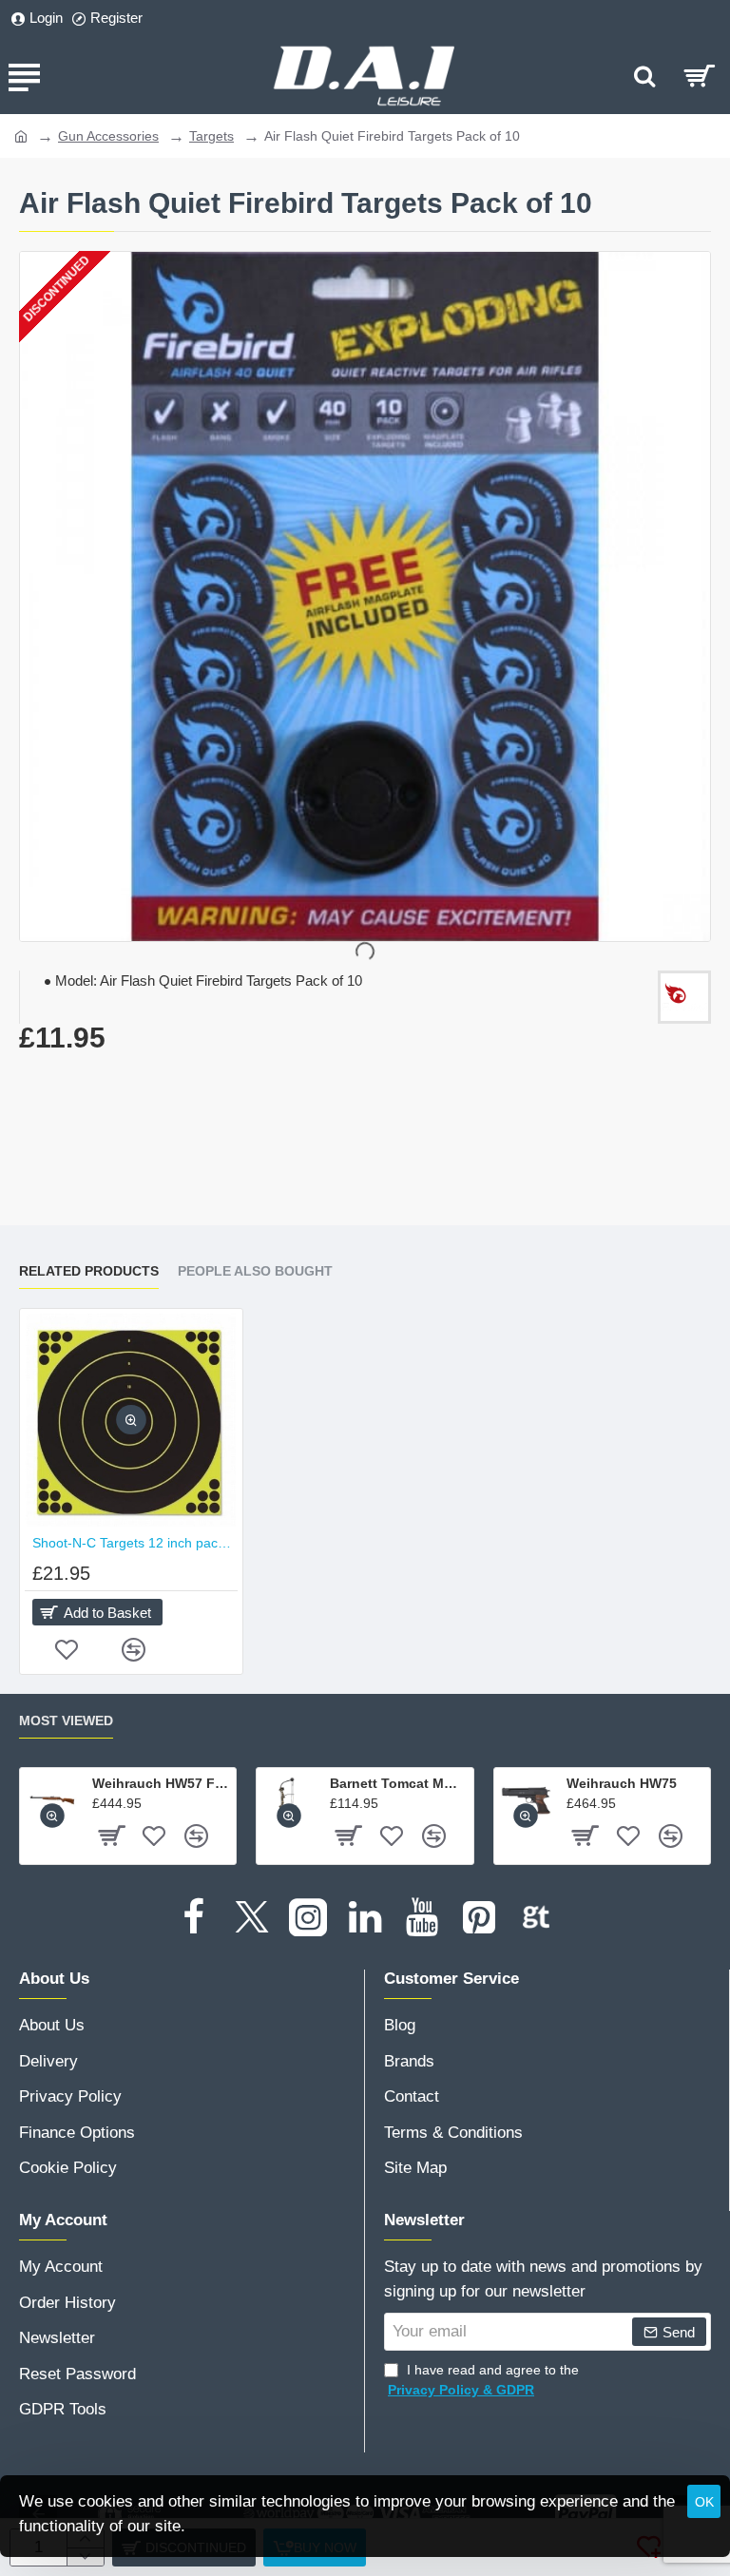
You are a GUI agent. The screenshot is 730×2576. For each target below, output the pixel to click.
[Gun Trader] (536, 1917)
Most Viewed (66, 1721)
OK (704, 2502)
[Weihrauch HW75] (526, 1800)
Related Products (89, 1271)
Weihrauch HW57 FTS (161, 1783)
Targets (211, 136)
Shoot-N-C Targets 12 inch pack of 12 (135, 1543)
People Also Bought (255, 1271)
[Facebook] (194, 1917)
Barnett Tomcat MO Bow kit (398, 1783)
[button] (131, 1421)
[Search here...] (644, 76)
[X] (251, 1917)
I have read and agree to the (483, 2380)
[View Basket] (699, 76)
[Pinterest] (479, 1917)
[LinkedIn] (365, 1917)
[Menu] (24, 76)
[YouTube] (422, 1917)
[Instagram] (308, 1917)
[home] (21, 135)
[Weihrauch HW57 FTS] (52, 1800)
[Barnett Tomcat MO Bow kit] (288, 1800)
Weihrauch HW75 (622, 1783)
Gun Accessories (108, 136)
